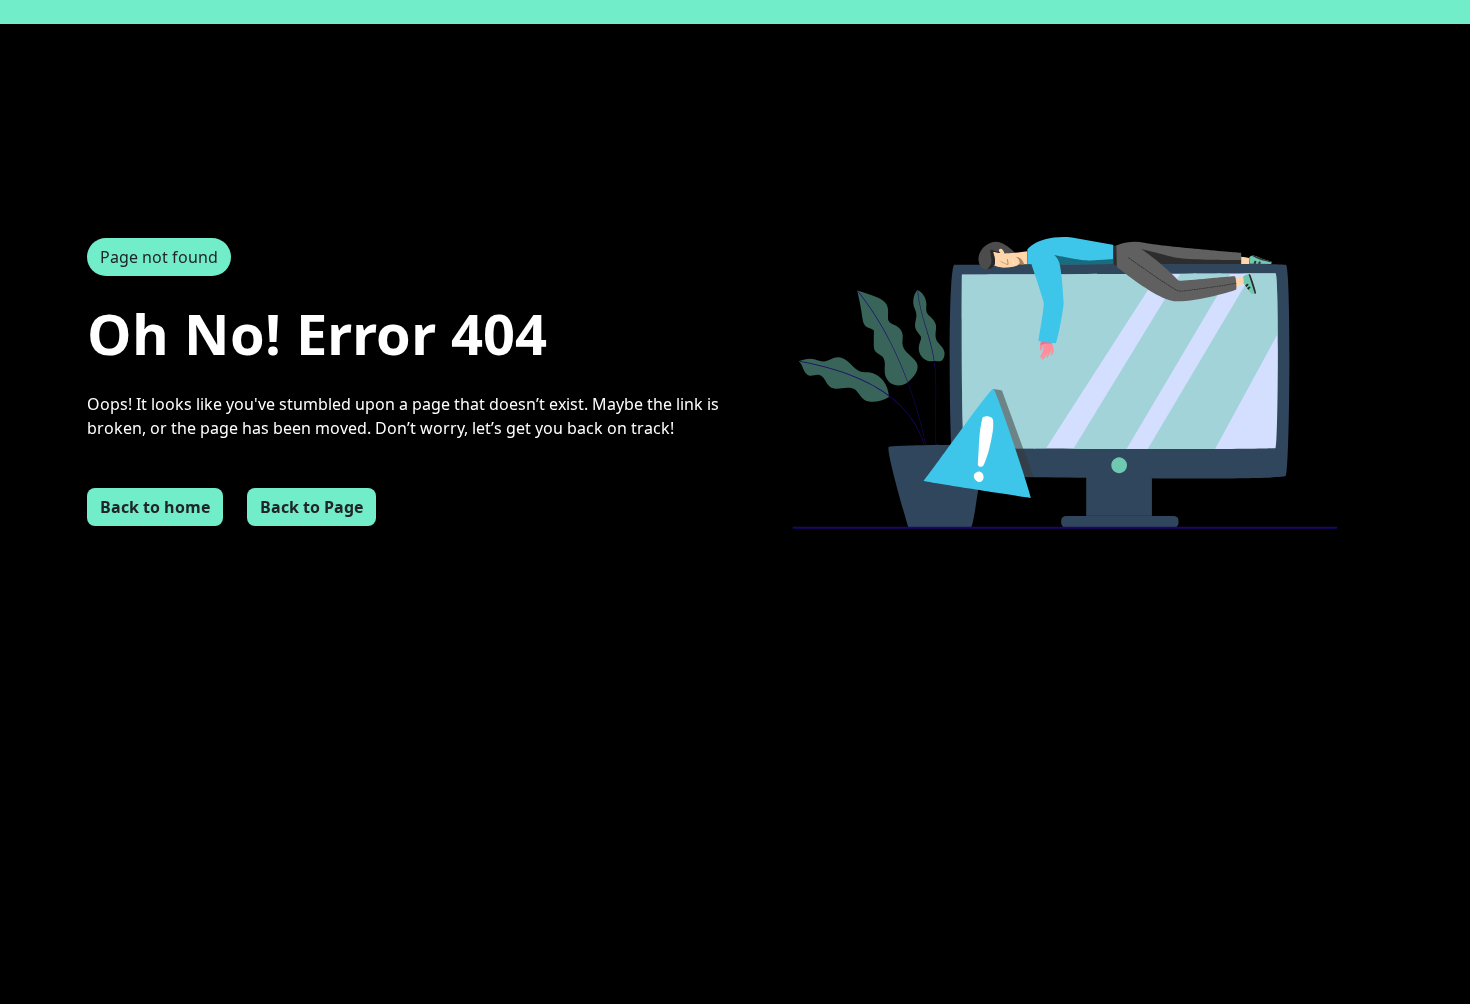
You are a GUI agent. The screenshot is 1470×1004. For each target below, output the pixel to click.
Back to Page (311, 507)
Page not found (159, 257)
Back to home (155, 507)
